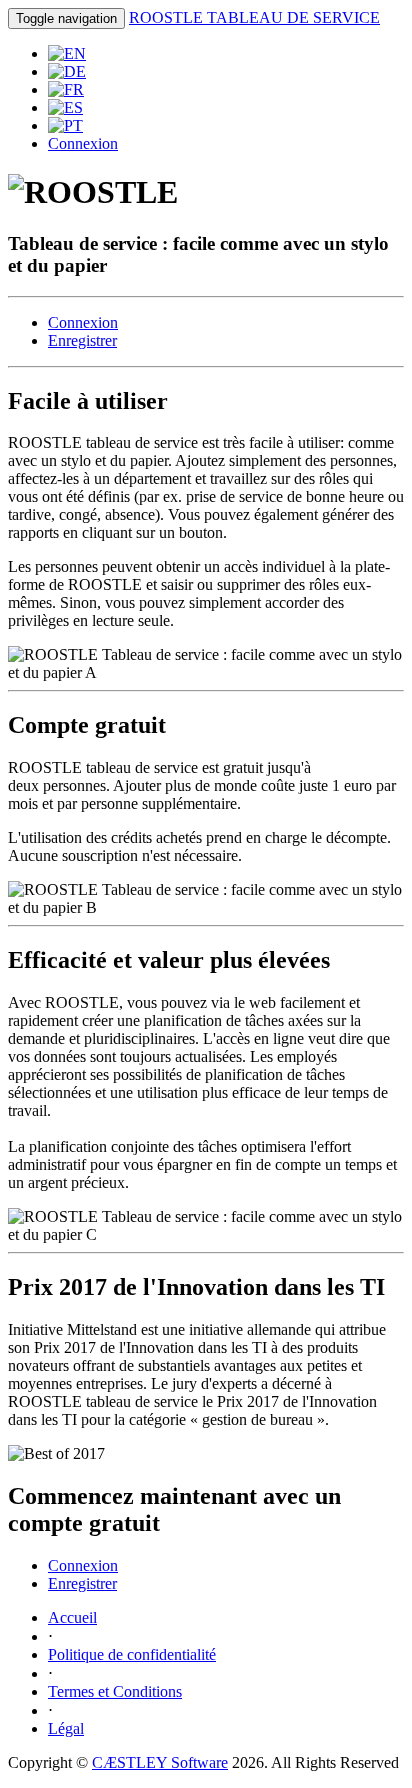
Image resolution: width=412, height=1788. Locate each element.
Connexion (83, 143)
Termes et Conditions (115, 1691)
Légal (66, 1728)
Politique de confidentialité (132, 1654)
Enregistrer (82, 340)
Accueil (72, 1617)
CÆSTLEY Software (160, 1762)
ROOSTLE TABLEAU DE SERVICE (254, 17)
